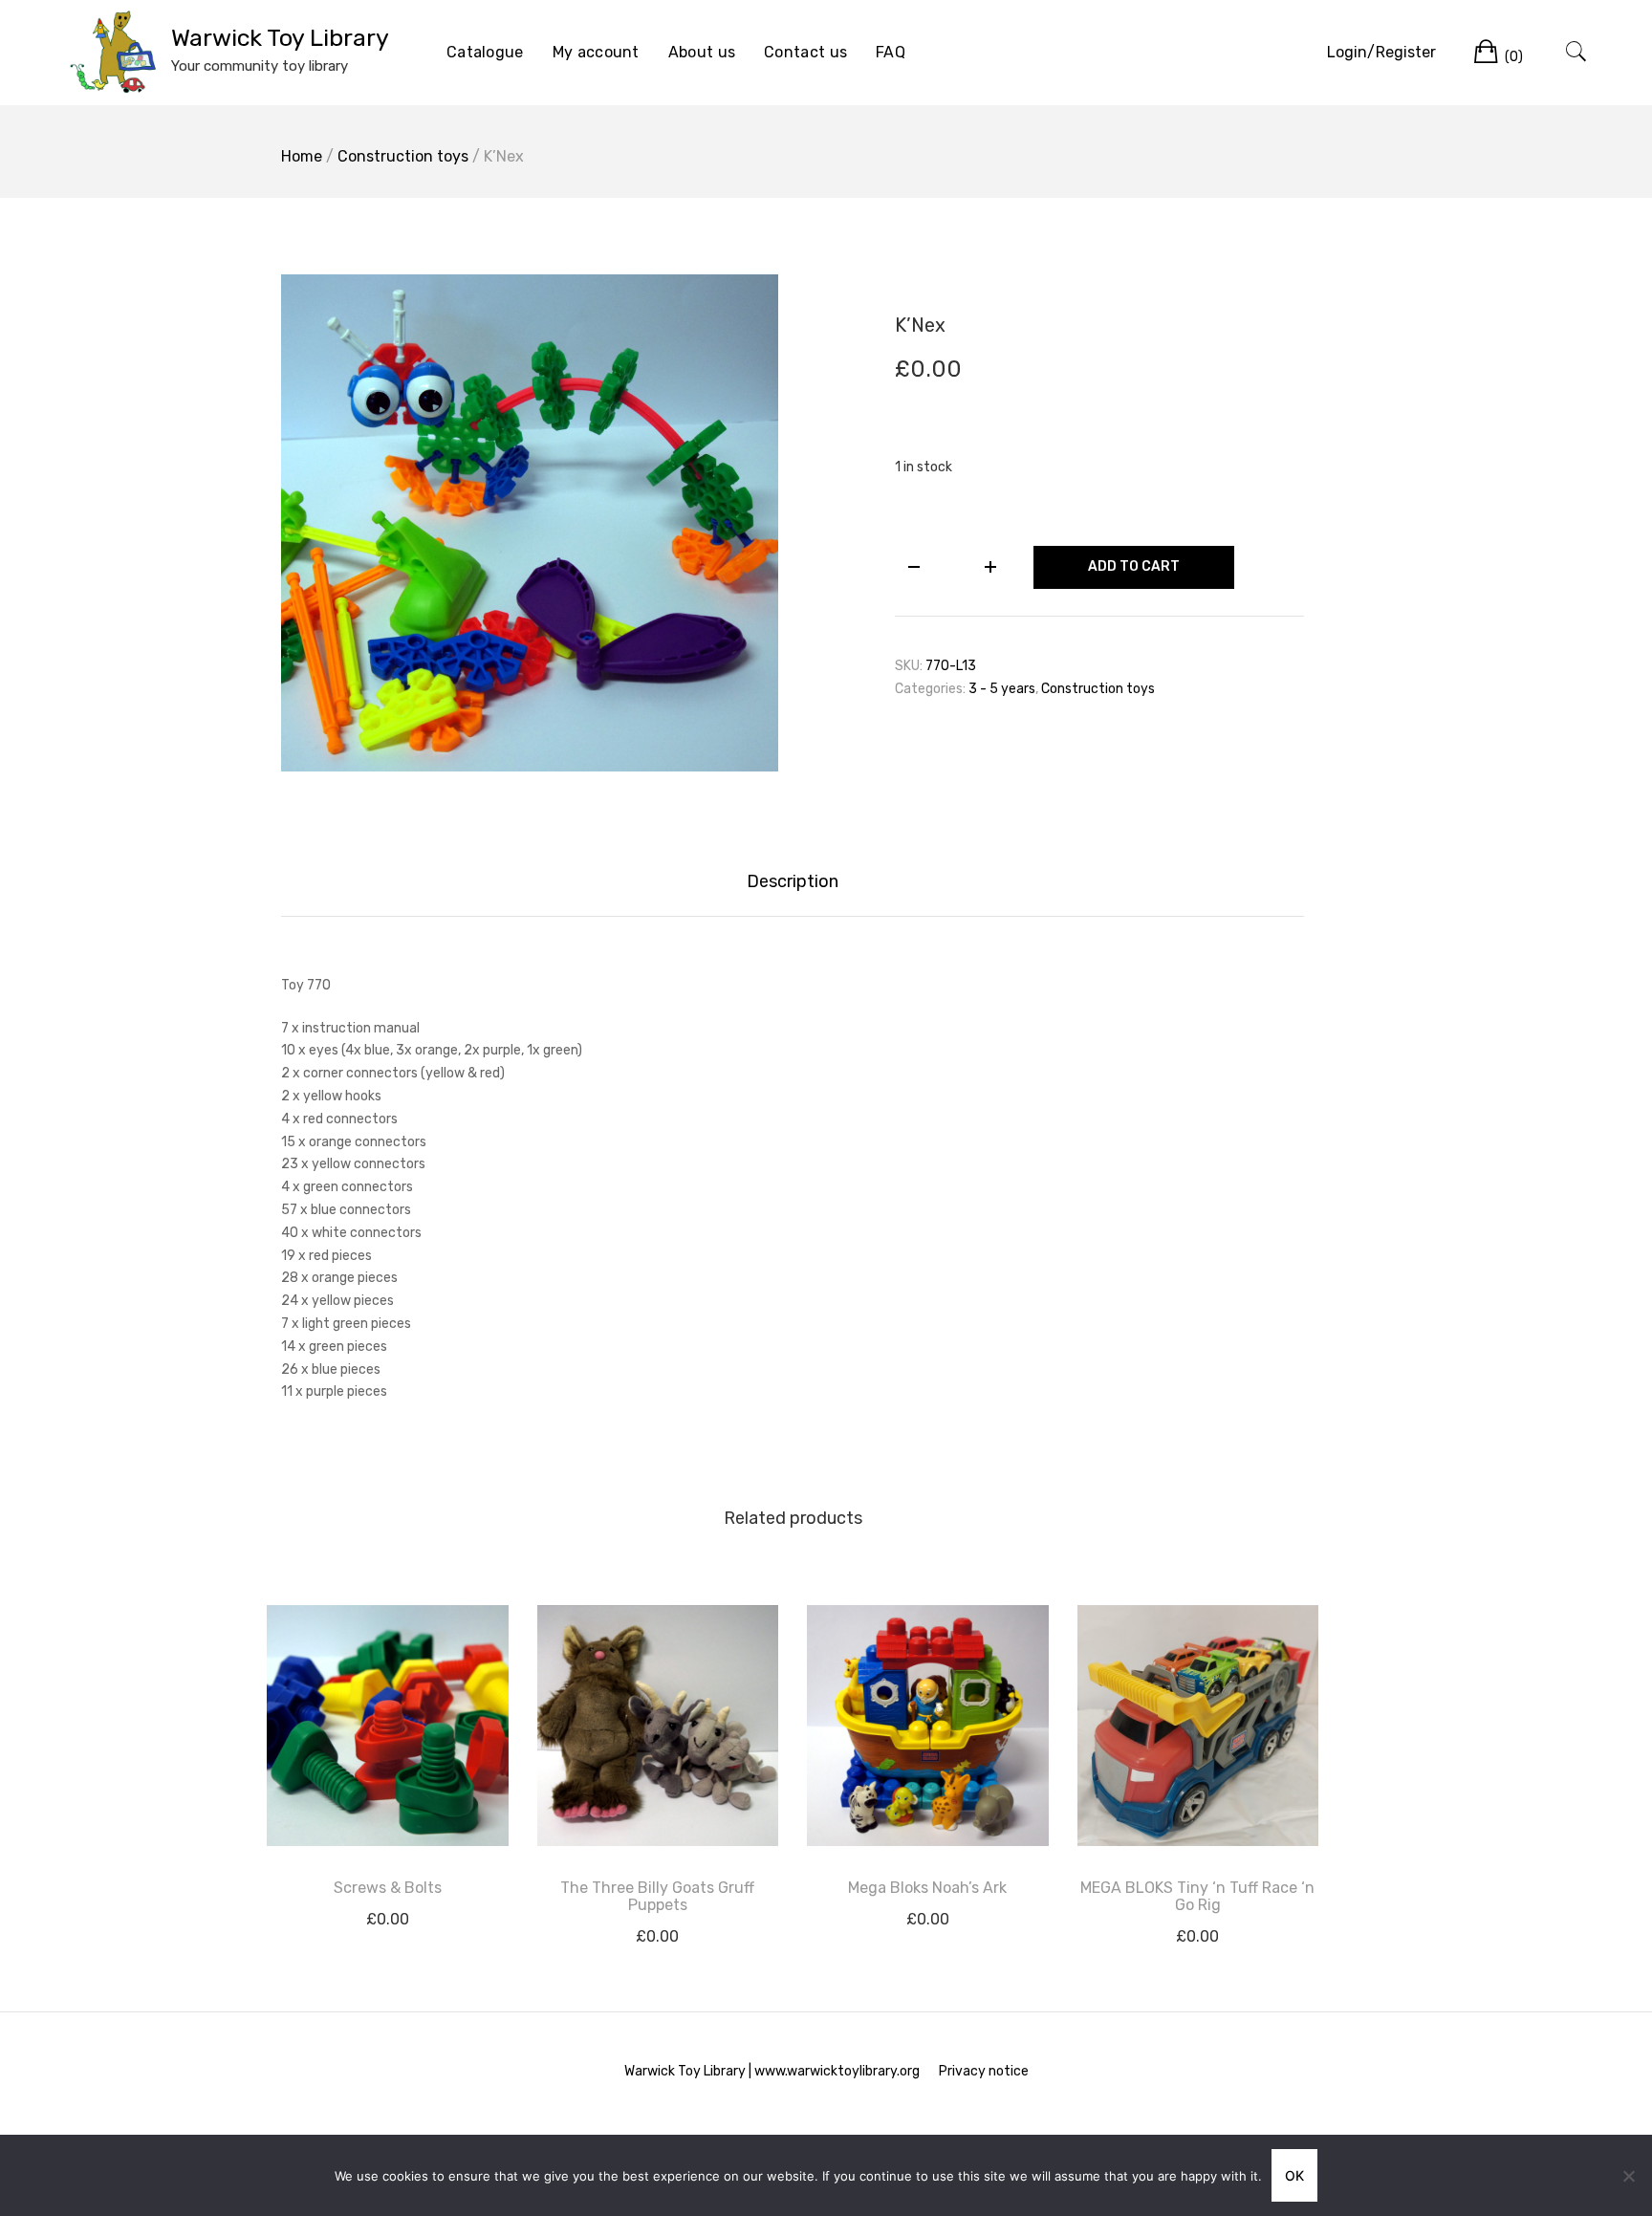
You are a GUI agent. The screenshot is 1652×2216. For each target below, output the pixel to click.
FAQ (891, 52)
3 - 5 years (1002, 689)
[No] (1628, 2176)
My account (596, 52)
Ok (1294, 2175)
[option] (530, 523)
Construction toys (403, 156)
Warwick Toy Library (280, 38)
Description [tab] (793, 881)
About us (702, 52)
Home (302, 156)
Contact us (805, 52)
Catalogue (485, 52)
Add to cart (1134, 566)
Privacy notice (984, 2071)
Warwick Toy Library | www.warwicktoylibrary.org (772, 2071)
